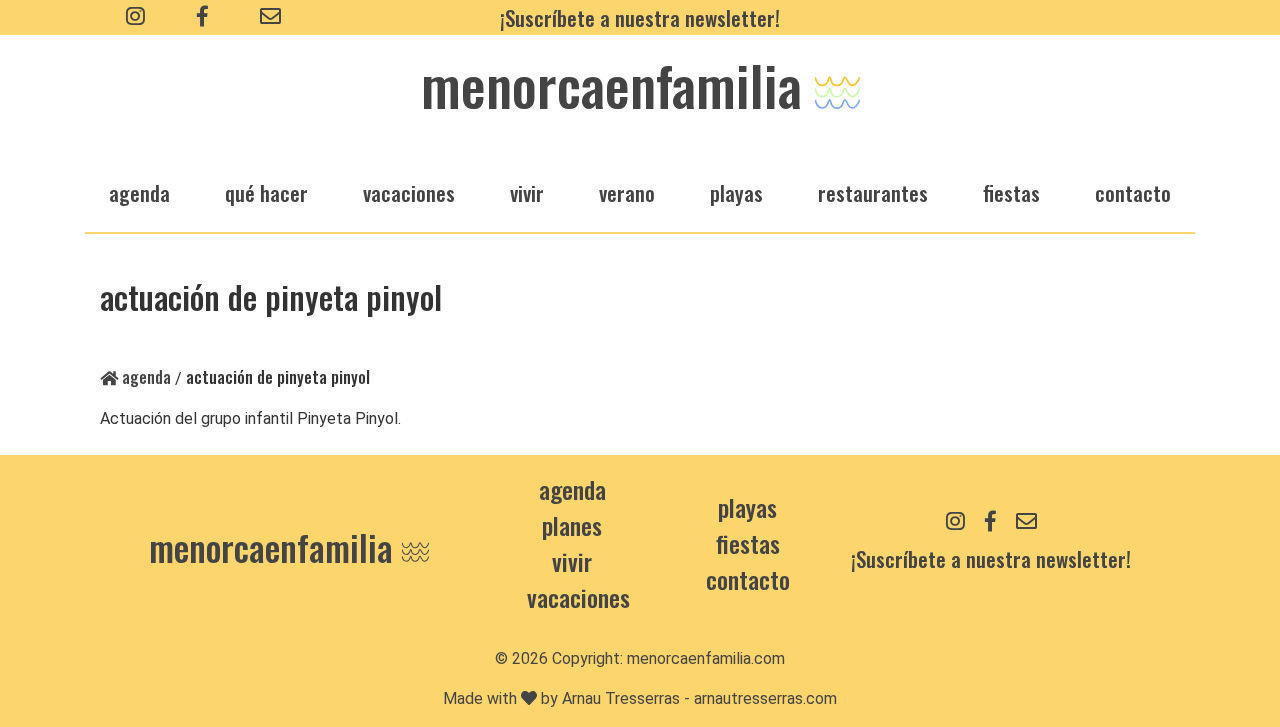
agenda (139, 192)
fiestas (1011, 192)
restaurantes (873, 192)
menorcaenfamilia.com (706, 658)
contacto (748, 579)
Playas (747, 507)
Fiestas (748, 543)
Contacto (1133, 192)
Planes (572, 525)
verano (627, 192)
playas (736, 192)
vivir (527, 192)
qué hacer (266, 192)
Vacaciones (578, 597)
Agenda (144, 377)
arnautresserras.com (765, 698)
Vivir (572, 561)
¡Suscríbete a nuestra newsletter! (640, 17)
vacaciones (409, 192)
